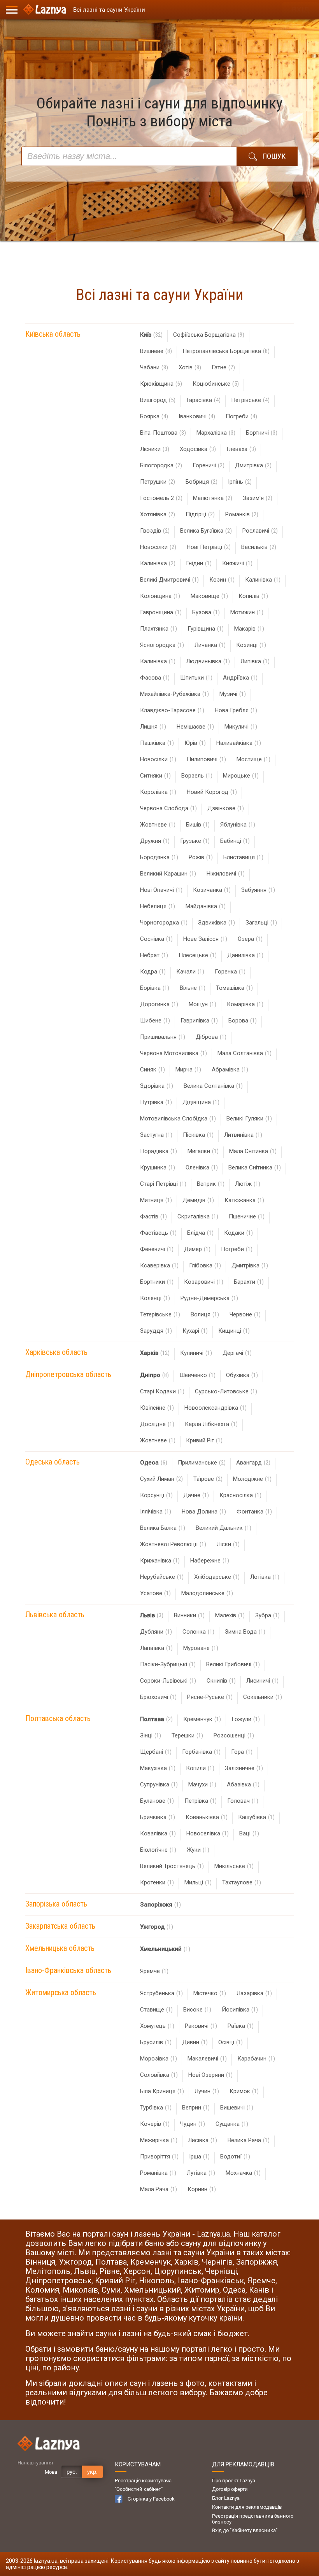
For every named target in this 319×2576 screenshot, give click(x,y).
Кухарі (195, 1331)
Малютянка (213, 498)
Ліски (228, 1544)
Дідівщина (201, 1102)
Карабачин (256, 2059)
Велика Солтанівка (213, 1086)
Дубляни (156, 1632)
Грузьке (195, 841)
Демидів (198, 1200)
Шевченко (197, 1375)
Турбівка (156, 2108)
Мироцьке (241, 776)
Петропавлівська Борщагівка (226, 351)
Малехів (230, 1615)
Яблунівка (238, 825)
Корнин (202, 2189)
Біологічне (158, 1850)
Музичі (233, 694)
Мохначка (243, 2173)
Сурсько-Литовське (226, 1391)
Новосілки (158, 547)
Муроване (201, 1648)
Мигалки (203, 1151)
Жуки (198, 1850)
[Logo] (45, 10)
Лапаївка (156, 1648)
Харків (155, 1353)
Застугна (156, 1135)
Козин (222, 580)
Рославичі (260, 531)
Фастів (153, 1216)
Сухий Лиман (161, 1479)
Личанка (210, 645)
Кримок (244, 2091)
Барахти (249, 1282)
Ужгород (157, 1927)
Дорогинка (159, 1004)
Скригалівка (198, 1216)
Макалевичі (207, 2059)
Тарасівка (203, 400)
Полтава (156, 1719)
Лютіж (248, 1184)
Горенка (230, 972)
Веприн (196, 2108)
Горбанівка (201, 1752)
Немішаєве (195, 727)
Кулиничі (196, 1353)
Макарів (249, 629)
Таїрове (208, 1479)
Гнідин (199, 563)
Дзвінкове (226, 808)
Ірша (199, 2157)
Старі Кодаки (162, 1391)
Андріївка (240, 678)
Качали (190, 972)
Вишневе (156, 351)
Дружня (155, 841)
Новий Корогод (212, 792)
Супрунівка (159, 1784)
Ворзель (197, 776)
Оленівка (202, 1167)
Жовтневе (158, 825)
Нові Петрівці (209, 547)
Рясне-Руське (210, 1697)
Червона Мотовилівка (174, 1053)
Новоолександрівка (216, 1408)
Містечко (210, 1993)
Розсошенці (234, 1735)
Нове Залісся (205, 939)
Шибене (155, 1021)
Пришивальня (163, 1037)
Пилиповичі (206, 759)
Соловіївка (159, 2075)
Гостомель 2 (161, 498)
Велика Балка (163, 1528)
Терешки (187, 1735)
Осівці (230, 2042)
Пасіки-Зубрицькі (168, 1664)
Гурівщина (206, 629)
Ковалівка (158, 1833)
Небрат (154, 955)
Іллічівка (156, 1512)
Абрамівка (230, 1070)
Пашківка (157, 743)
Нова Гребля (236, 710)
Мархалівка (216, 433)
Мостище (253, 759)
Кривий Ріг (204, 1440)
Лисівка (202, 2140)
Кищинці (234, 1331)
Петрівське (250, 400)
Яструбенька (161, 1993)
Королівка (158, 792)
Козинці (251, 645)
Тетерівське (160, 1314)
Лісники (155, 449)
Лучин (207, 2091)
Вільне (193, 988)
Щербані (156, 1752)
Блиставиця (243, 857)
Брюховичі (158, 1697)
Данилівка (245, 955)
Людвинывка (208, 661)
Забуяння (258, 890)
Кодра (153, 972)
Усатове (155, 1593)
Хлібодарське (217, 1577)
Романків (242, 514)
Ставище (156, 2010)
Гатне (223, 367)
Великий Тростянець (172, 1866)
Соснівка (156, 939)
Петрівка (201, 1801)
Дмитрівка (253, 465)
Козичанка (212, 890)
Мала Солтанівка (245, 1053)
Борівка (155, 988)
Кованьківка (207, 1817)
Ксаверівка (159, 1265)
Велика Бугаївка (206, 531)
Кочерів (155, 2124)
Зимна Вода (245, 1632)
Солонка (198, 1632)
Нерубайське (162, 1577)
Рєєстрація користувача (143, 2481)
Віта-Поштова (163, 433)
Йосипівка (240, 2010)
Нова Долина (204, 1512)
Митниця (156, 1200)
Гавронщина (161, 612)
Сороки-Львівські (168, 1681)
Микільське (234, 1866)
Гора (242, 1752)
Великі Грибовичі (233, 1664)
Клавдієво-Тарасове (172, 710)
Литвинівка (243, 1135)
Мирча (188, 1070)
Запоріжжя (160, 1905)
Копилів (253, 596)
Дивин (195, 2042)
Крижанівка (160, 1561)
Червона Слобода (168, 808)
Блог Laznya (226, 2498)
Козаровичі (204, 1282)
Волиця (205, 1314)
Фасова (155, 678)
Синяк (152, 1070)
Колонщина (160, 596)
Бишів (198, 825)
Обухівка (242, 1375)
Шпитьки (196, 678)
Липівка (255, 661)
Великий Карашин (168, 874)
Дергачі (237, 1353)
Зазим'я (258, 498)
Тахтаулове (242, 1882)
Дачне (196, 1495)
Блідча (200, 1233)
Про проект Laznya (234, 2481)
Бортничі (262, 433)
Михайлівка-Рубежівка (174, 694)
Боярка (154, 416)
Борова (243, 1021)
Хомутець (157, 2026)
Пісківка (198, 1135)
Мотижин (247, 612)
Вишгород (158, 400)
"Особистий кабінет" (139, 2489)
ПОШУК (274, 156)
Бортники (157, 1282)
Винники (189, 1615)
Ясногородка (162, 645)
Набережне (210, 1561)
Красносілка (240, 1495)
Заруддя (156, 1331)
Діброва (211, 1037)
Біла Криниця (162, 2091)
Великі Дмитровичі (169, 580)
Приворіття (159, 2157)
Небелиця (158, 906)
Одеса (154, 1463)
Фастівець (158, 1233)
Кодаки (238, 1233)
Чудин (193, 2124)
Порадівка (159, 1151)
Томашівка (234, 988)
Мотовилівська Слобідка (178, 1118)
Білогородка (161, 465)
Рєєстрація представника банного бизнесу (253, 2519)
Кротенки (157, 1882)
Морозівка (159, 2059)
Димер (197, 1249)
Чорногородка (164, 923)
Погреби (241, 416)
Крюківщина (161, 384)
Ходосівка (198, 449)
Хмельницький (165, 1949)
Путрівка (156, 1102)
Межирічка (159, 2140)
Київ (151, 335)
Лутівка (201, 2173)
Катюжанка (244, 1200)
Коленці (155, 1298)
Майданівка (206, 906)
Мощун (202, 1004)
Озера (250, 939)
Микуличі (241, 727)
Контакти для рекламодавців (247, 2507)
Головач (243, 1801)
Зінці (151, 1735)
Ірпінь (240, 482)
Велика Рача (249, 2140)
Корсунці (156, 1495)
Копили (200, 1768)
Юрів (195, 743)
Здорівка (157, 1086)
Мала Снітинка (253, 1151)
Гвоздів (155, 531)
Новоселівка (208, 1833)
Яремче (154, 1971)
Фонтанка (254, 1512)
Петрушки (158, 482)
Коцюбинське (216, 384)
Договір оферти (230, 2489)
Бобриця (202, 482)
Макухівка (158, 1768)
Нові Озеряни (210, 2075)
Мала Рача (159, 2189)
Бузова (206, 612)
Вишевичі (237, 2108)
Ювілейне (157, 1408)
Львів (152, 1615)
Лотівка (265, 1577)
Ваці (249, 1833)
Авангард (253, 1463)
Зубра (267, 1615)
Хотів (190, 367)
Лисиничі (262, 1681)
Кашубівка (256, 1817)
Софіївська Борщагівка (209, 335)
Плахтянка (159, 629)
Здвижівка (216, 923)
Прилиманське (202, 1463)
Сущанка (232, 2124)
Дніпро (154, 1375)
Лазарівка (254, 1993)
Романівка (158, 2173)
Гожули (246, 1719)
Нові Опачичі (161, 890)
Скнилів (221, 1681)
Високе (197, 2010)
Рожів (201, 857)
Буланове (157, 1801)
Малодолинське (207, 1593)
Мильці (198, 1882)
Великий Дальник (223, 1528)
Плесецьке (198, 955)
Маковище (209, 596)
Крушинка (158, 1167)
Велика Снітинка (255, 1167)
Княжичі (237, 563)
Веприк (211, 1184)
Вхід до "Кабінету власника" (245, 2530)
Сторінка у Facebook (151, 2499)
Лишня (153, 727)
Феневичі (157, 1249)
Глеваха (241, 449)
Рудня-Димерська (209, 1298)
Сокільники (263, 1697)
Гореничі (209, 465)
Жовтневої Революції (173, 1544)
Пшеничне (247, 1216)
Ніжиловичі (226, 874)
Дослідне (157, 1424)
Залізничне (244, 1768)
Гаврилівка (199, 1021)
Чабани (154, 367)
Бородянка (159, 857)
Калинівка (158, 563)
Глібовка (205, 1265)
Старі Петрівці (163, 1184)
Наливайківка (239, 743)
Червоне (245, 1314)
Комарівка (245, 1004)
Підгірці (200, 514)
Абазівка (243, 1784)
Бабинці (235, 841)
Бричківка (158, 1817)
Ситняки (155, 776)
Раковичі (201, 2026)
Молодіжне (252, 1479)
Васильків (259, 547)
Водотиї (235, 2157)
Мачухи (202, 1784)
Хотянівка (158, 514)
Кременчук (202, 1719)
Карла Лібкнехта (211, 1424)
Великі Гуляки (249, 1118)
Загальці (261, 923)
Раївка (241, 2026)
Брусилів (156, 2042)
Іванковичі (197, 416)
